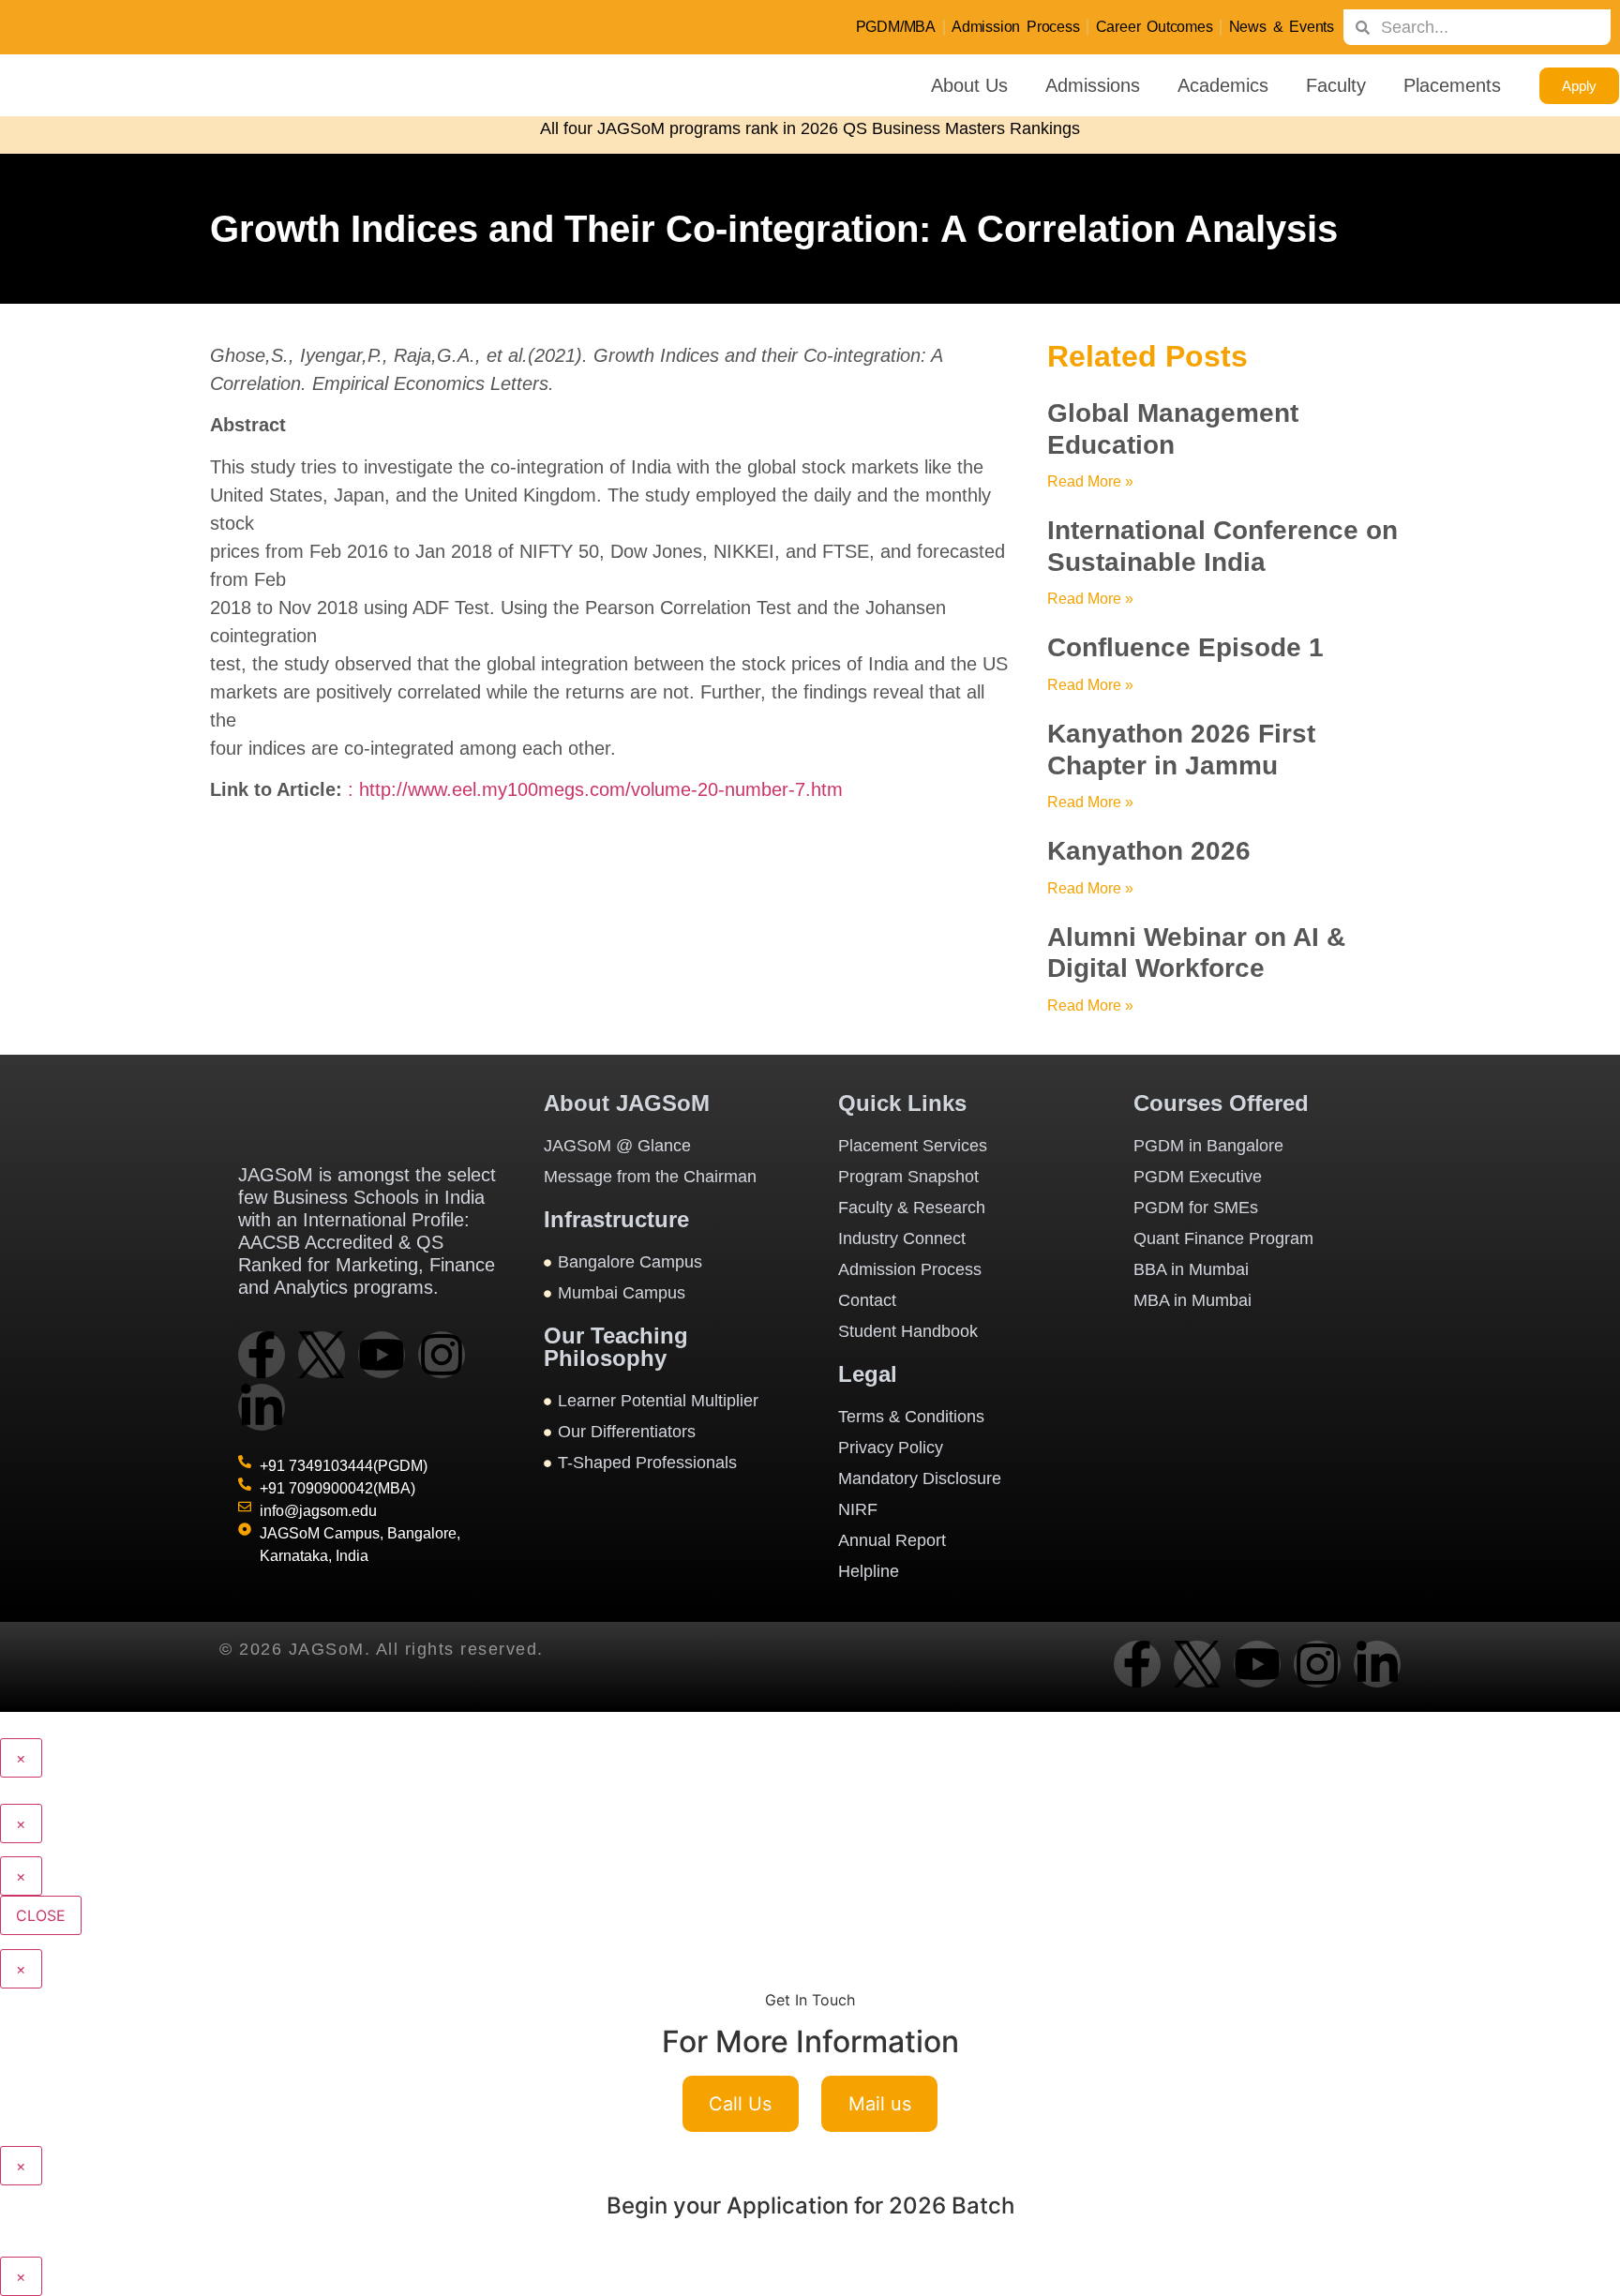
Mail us (880, 2104)
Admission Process (1016, 27)
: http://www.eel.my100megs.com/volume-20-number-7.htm (595, 789)
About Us (969, 85)
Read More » (1090, 481)
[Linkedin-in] (262, 1407)
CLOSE (41, 1915)
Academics (1223, 85)
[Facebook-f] (262, 1355)
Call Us (740, 2104)
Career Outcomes (1155, 27)
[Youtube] (382, 1355)
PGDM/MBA (896, 27)
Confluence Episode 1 (1185, 647)
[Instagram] (442, 1355)
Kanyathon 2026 (1149, 851)
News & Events (1282, 27)
